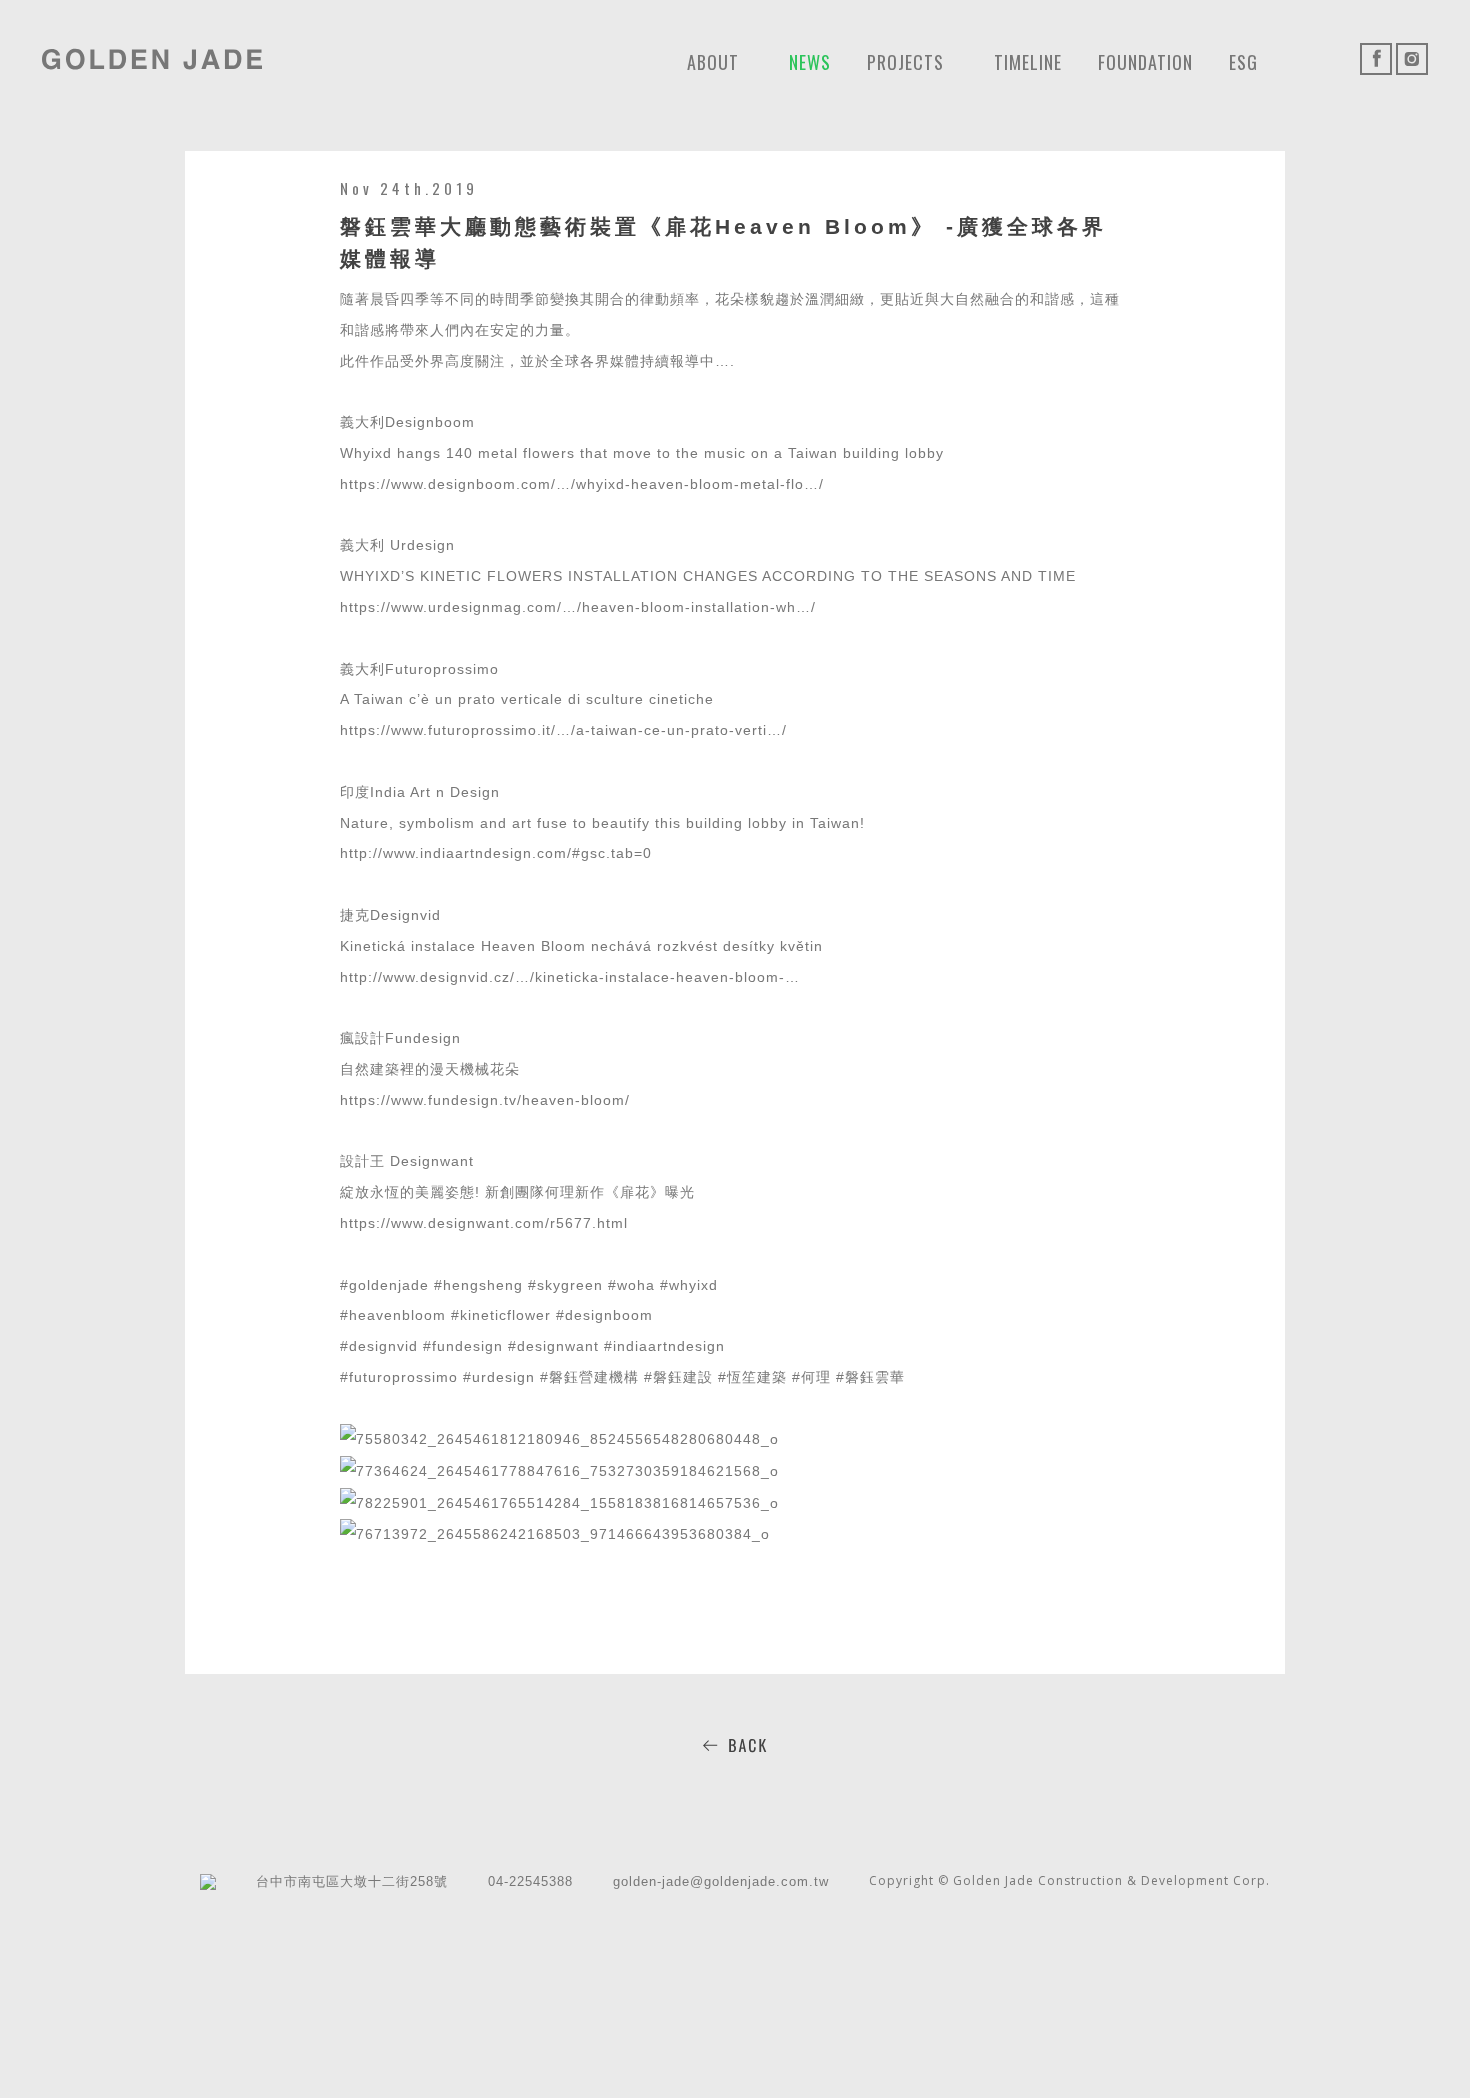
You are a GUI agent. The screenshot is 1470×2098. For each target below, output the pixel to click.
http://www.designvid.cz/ (427, 977)
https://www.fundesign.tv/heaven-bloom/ (485, 1100)
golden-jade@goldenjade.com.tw (721, 1881)
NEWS (810, 62)
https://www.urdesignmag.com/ (451, 607)
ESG (1243, 62)
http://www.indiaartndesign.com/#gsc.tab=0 (496, 853)
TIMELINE (1028, 62)
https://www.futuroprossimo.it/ (448, 730)
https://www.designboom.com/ (448, 484)
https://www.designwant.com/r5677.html (484, 1223)
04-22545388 (530, 1881)
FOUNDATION (1145, 62)
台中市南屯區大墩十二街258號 (352, 1881)
